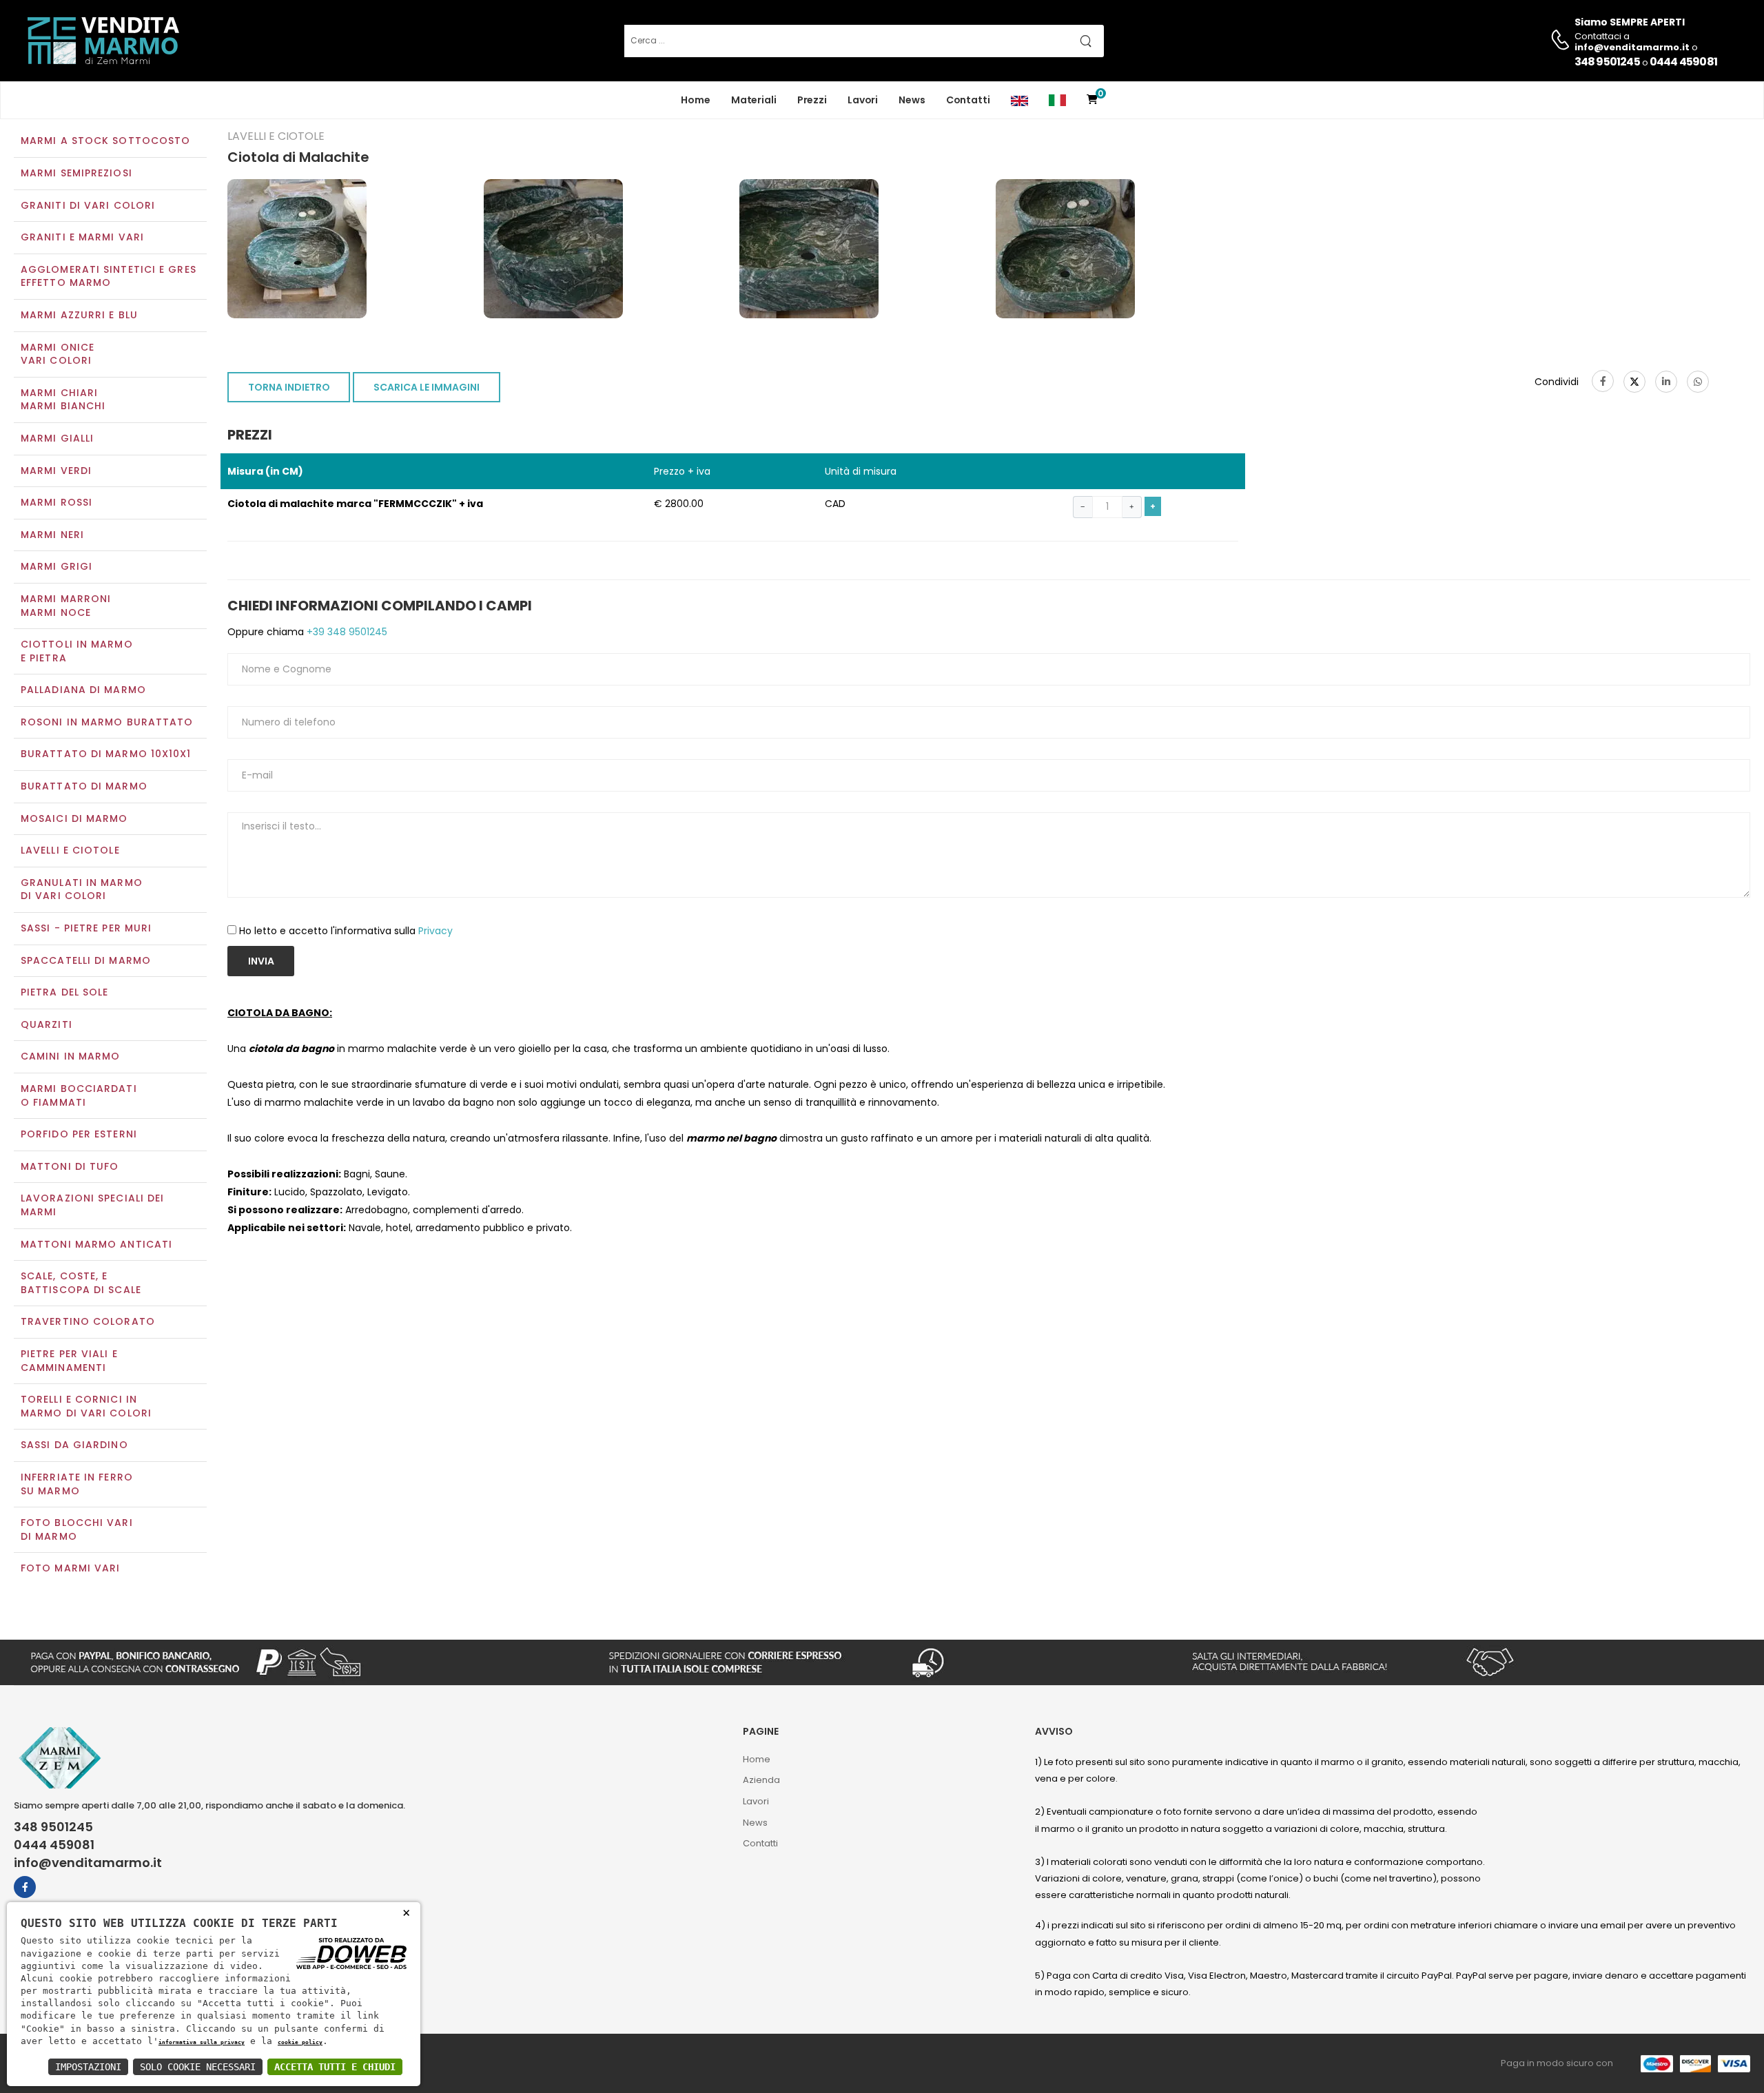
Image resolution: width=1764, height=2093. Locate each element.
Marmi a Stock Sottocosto (105, 141)
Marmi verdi (56, 471)
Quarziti (47, 1024)
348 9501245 (1607, 62)
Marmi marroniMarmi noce (66, 606)
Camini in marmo (71, 1056)
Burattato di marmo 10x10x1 (106, 754)
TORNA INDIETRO (289, 387)
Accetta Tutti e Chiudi (335, 2067)
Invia (261, 961)
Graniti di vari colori (88, 205)
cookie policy (300, 2042)
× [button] (406, 1912)
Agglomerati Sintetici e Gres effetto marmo (109, 276)
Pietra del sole (65, 992)
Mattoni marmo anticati (96, 1244)
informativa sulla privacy (202, 2042)
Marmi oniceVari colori (58, 354)
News (912, 100)
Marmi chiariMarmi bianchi (63, 400)
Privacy (435, 931)
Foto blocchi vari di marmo (77, 1529)
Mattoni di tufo (70, 1166)
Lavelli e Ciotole (70, 850)
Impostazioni (88, 2067)
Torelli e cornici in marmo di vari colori (86, 1406)
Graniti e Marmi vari (82, 237)
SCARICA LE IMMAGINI (427, 387)
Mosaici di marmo (74, 818)
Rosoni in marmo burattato (107, 722)
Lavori (863, 100)
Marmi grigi (57, 566)
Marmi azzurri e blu (79, 315)
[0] (1092, 100)
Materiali (754, 100)
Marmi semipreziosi (76, 173)
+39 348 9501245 (346, 632)
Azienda (761, 1780)
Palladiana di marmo (83, 690)
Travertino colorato (88, 1321)
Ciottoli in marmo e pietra (77, 651)
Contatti (968, 100)
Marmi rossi (57, 502)
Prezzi (812, 100)
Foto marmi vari (71, 1568)
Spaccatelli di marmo (86, 960)
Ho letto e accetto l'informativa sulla (346, 931)
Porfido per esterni (79, 1134)
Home (696, 100)
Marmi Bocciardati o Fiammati (79, 1095)
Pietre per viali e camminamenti (69, 1361)
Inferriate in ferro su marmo (77, 1484)
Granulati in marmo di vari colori (82, 889)
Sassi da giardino (74, 1445)
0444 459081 (1683, 62)
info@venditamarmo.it (88, 1863)
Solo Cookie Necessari (198, 2067)
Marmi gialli (57, 438)
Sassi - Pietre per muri (86, 928)
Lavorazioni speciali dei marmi (92, 1205)
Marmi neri (52, 535)
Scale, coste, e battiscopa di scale (81, 1283)
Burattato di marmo (84, 786)
